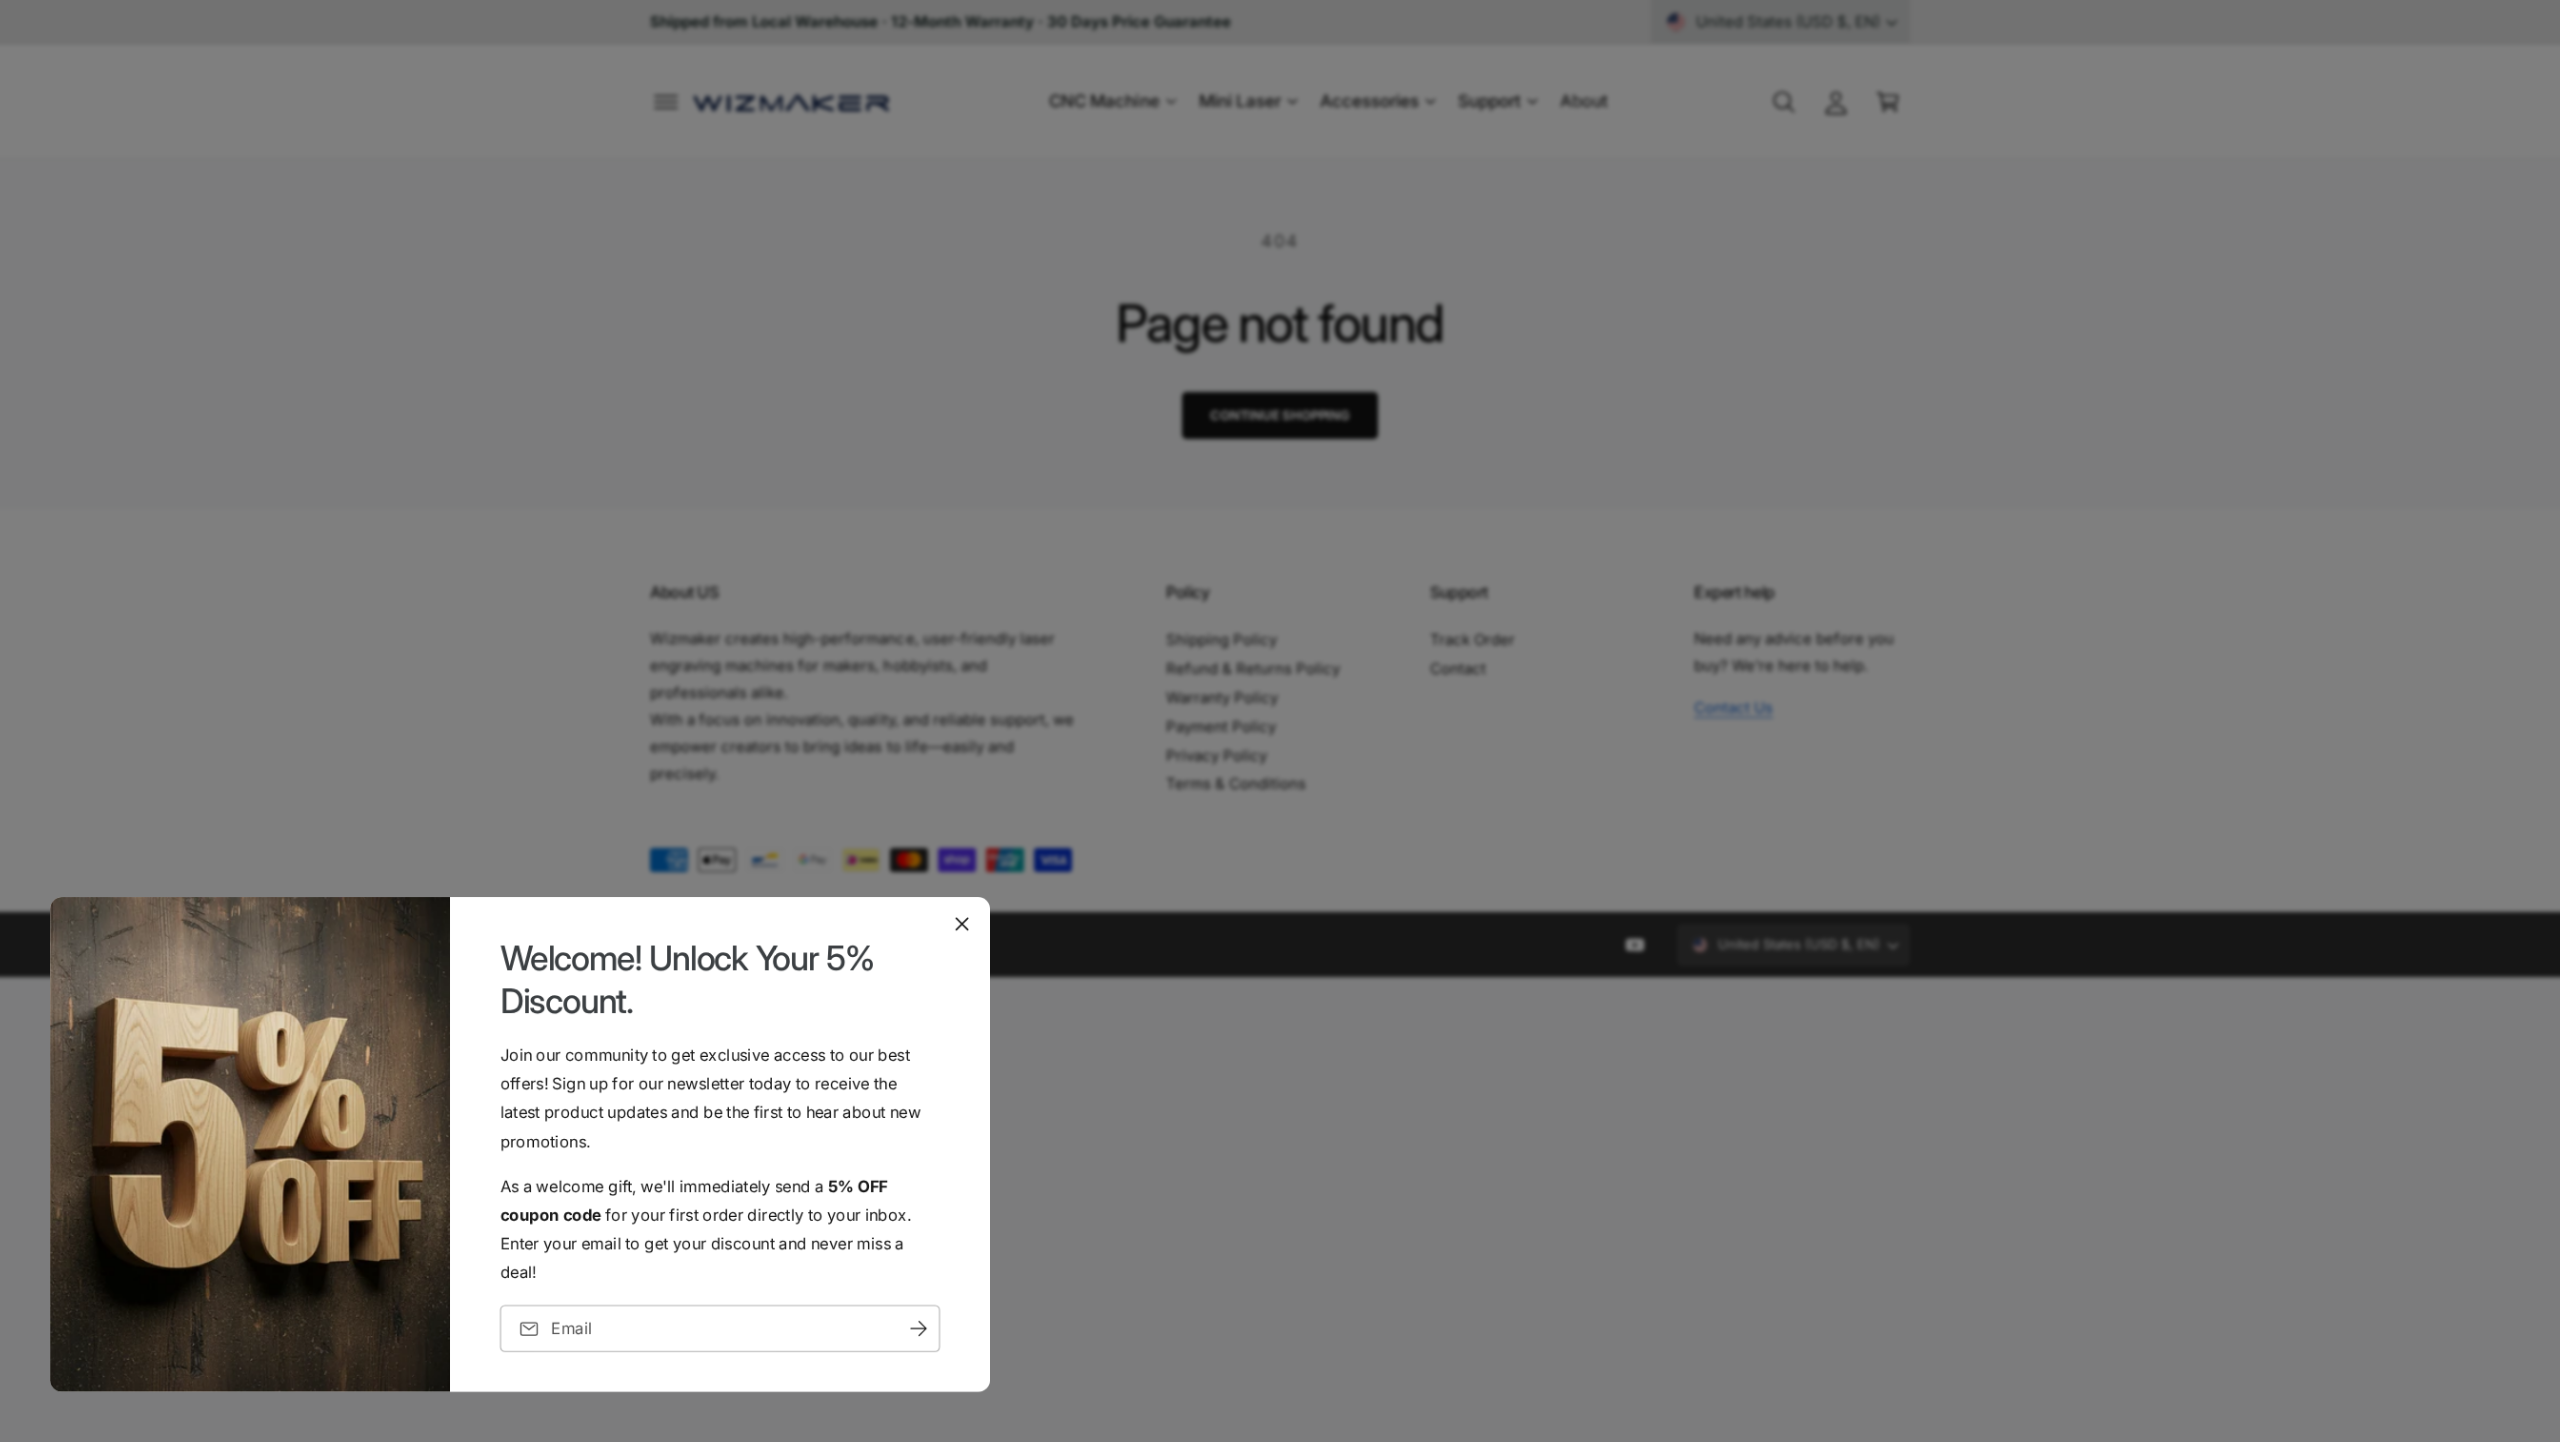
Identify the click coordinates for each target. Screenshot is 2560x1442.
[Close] (962, 924)
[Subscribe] (918, 1328)
